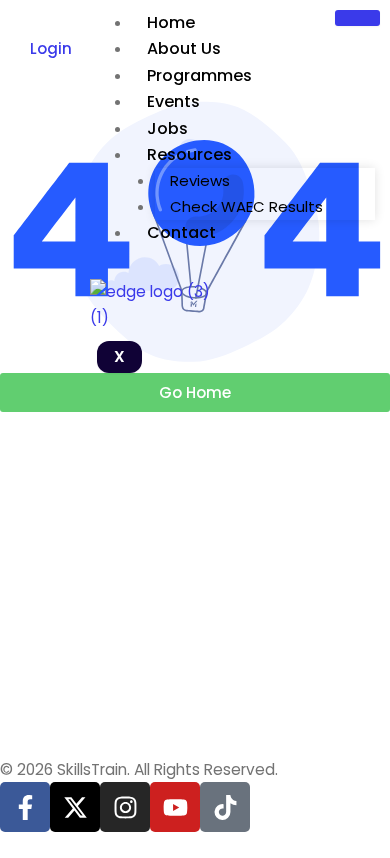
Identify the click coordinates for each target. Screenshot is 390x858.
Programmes (199, 75)
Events (173, 101)
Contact (181, 232)
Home (171, 22)
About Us (184, 48)
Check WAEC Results (246, 206)
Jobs (167, 128)
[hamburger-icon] (357, 18)
